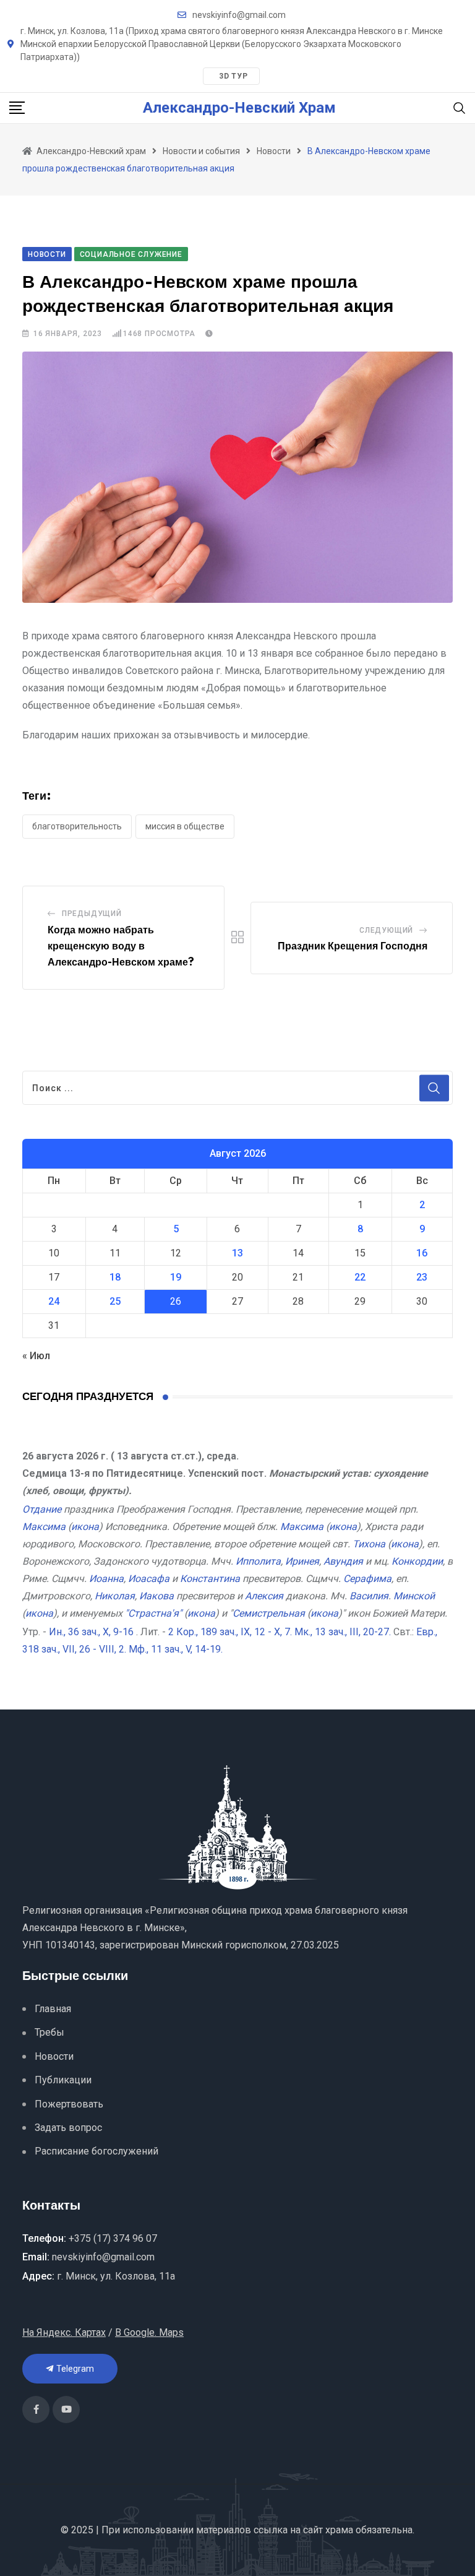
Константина (210, 1579)
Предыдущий (92, 914)
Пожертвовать (69, 2104)
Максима (44, 1527)
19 (176, 1277)
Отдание (42, 1509)
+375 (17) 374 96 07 (113, 2238)
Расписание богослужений (96, 2151)
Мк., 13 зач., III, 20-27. (343, 1632)
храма (339, 2530)
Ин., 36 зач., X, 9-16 (91, 1632)
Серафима (367, 1579)
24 (54, 1301)
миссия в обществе (185, 826)
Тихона (369, 1544)
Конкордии (417, 1561)
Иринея (302, 1561)
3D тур (233, 76)
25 (115, 1301)
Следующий (386, 930)
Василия (369, 1596)
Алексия (264, 1596)
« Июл (36, 1356)
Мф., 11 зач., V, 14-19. (176, 1649)
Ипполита (258, 1561)
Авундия (343, 1561)
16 (422, 1253)
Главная (53, 2009)
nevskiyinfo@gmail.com (239, 15)
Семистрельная (269, 1613)
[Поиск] (460, 107)
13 (237, 1253)
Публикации (63, 2080)
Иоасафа (149, 1579)
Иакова (156, 1596)
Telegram (75, 2369)
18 (115, 1277)
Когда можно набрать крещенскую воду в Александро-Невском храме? (121, 946)
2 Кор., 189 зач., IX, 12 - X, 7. (230, 1632)
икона (85, 1527)
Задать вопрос (68, 2128)
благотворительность (77, 826)
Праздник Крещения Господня (353, 946)
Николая (115, 1596)
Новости (54, 2056)
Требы (49, 2032)
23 (422, 1277)
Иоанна (106, 1579)
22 (360, 1277)
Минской (414, 1596)
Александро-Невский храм (239, 108)
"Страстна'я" (153, 1613)
